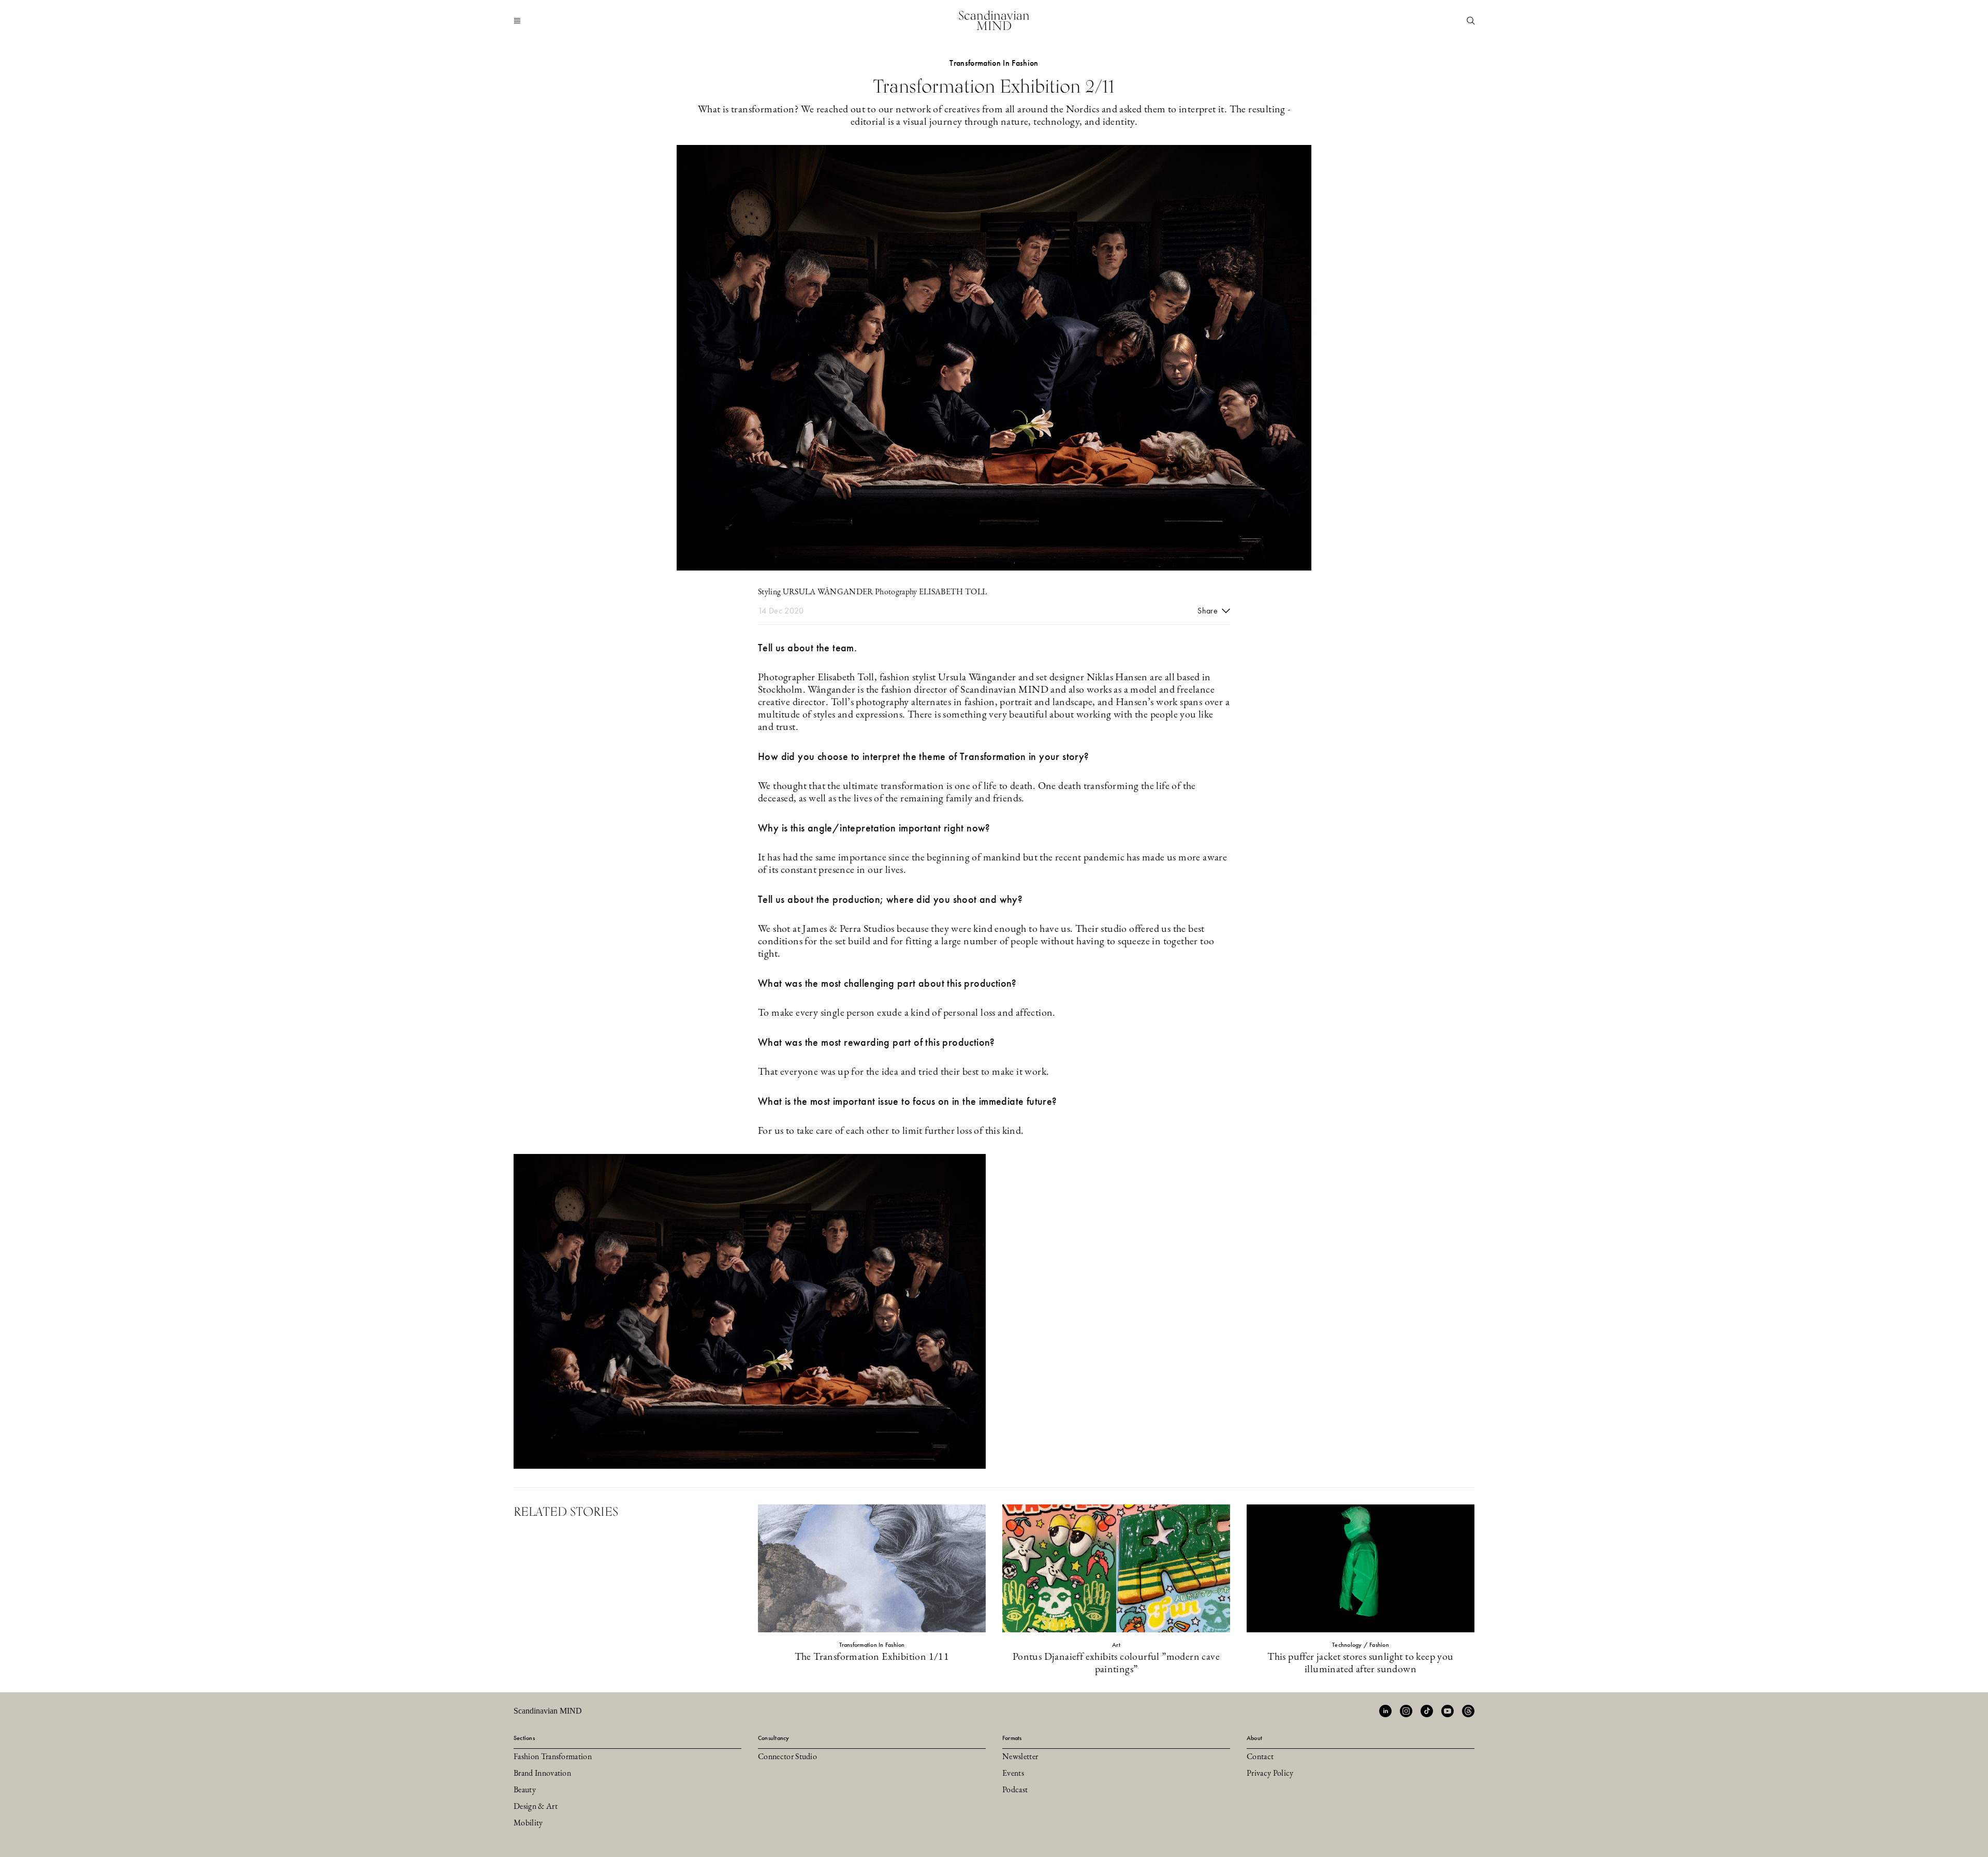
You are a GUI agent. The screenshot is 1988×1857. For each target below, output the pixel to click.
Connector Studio (787, 1757)
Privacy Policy (1270, 1774)
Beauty (525, 1790)
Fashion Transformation (553, 1757)
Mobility (528, 1823)
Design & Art (536, 1807)
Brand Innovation (542, 1774)
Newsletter (1020, 1757)
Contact (1260, 1757)
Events (1013, 1774)
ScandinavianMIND (994, 20)
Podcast (1015, 1790)
